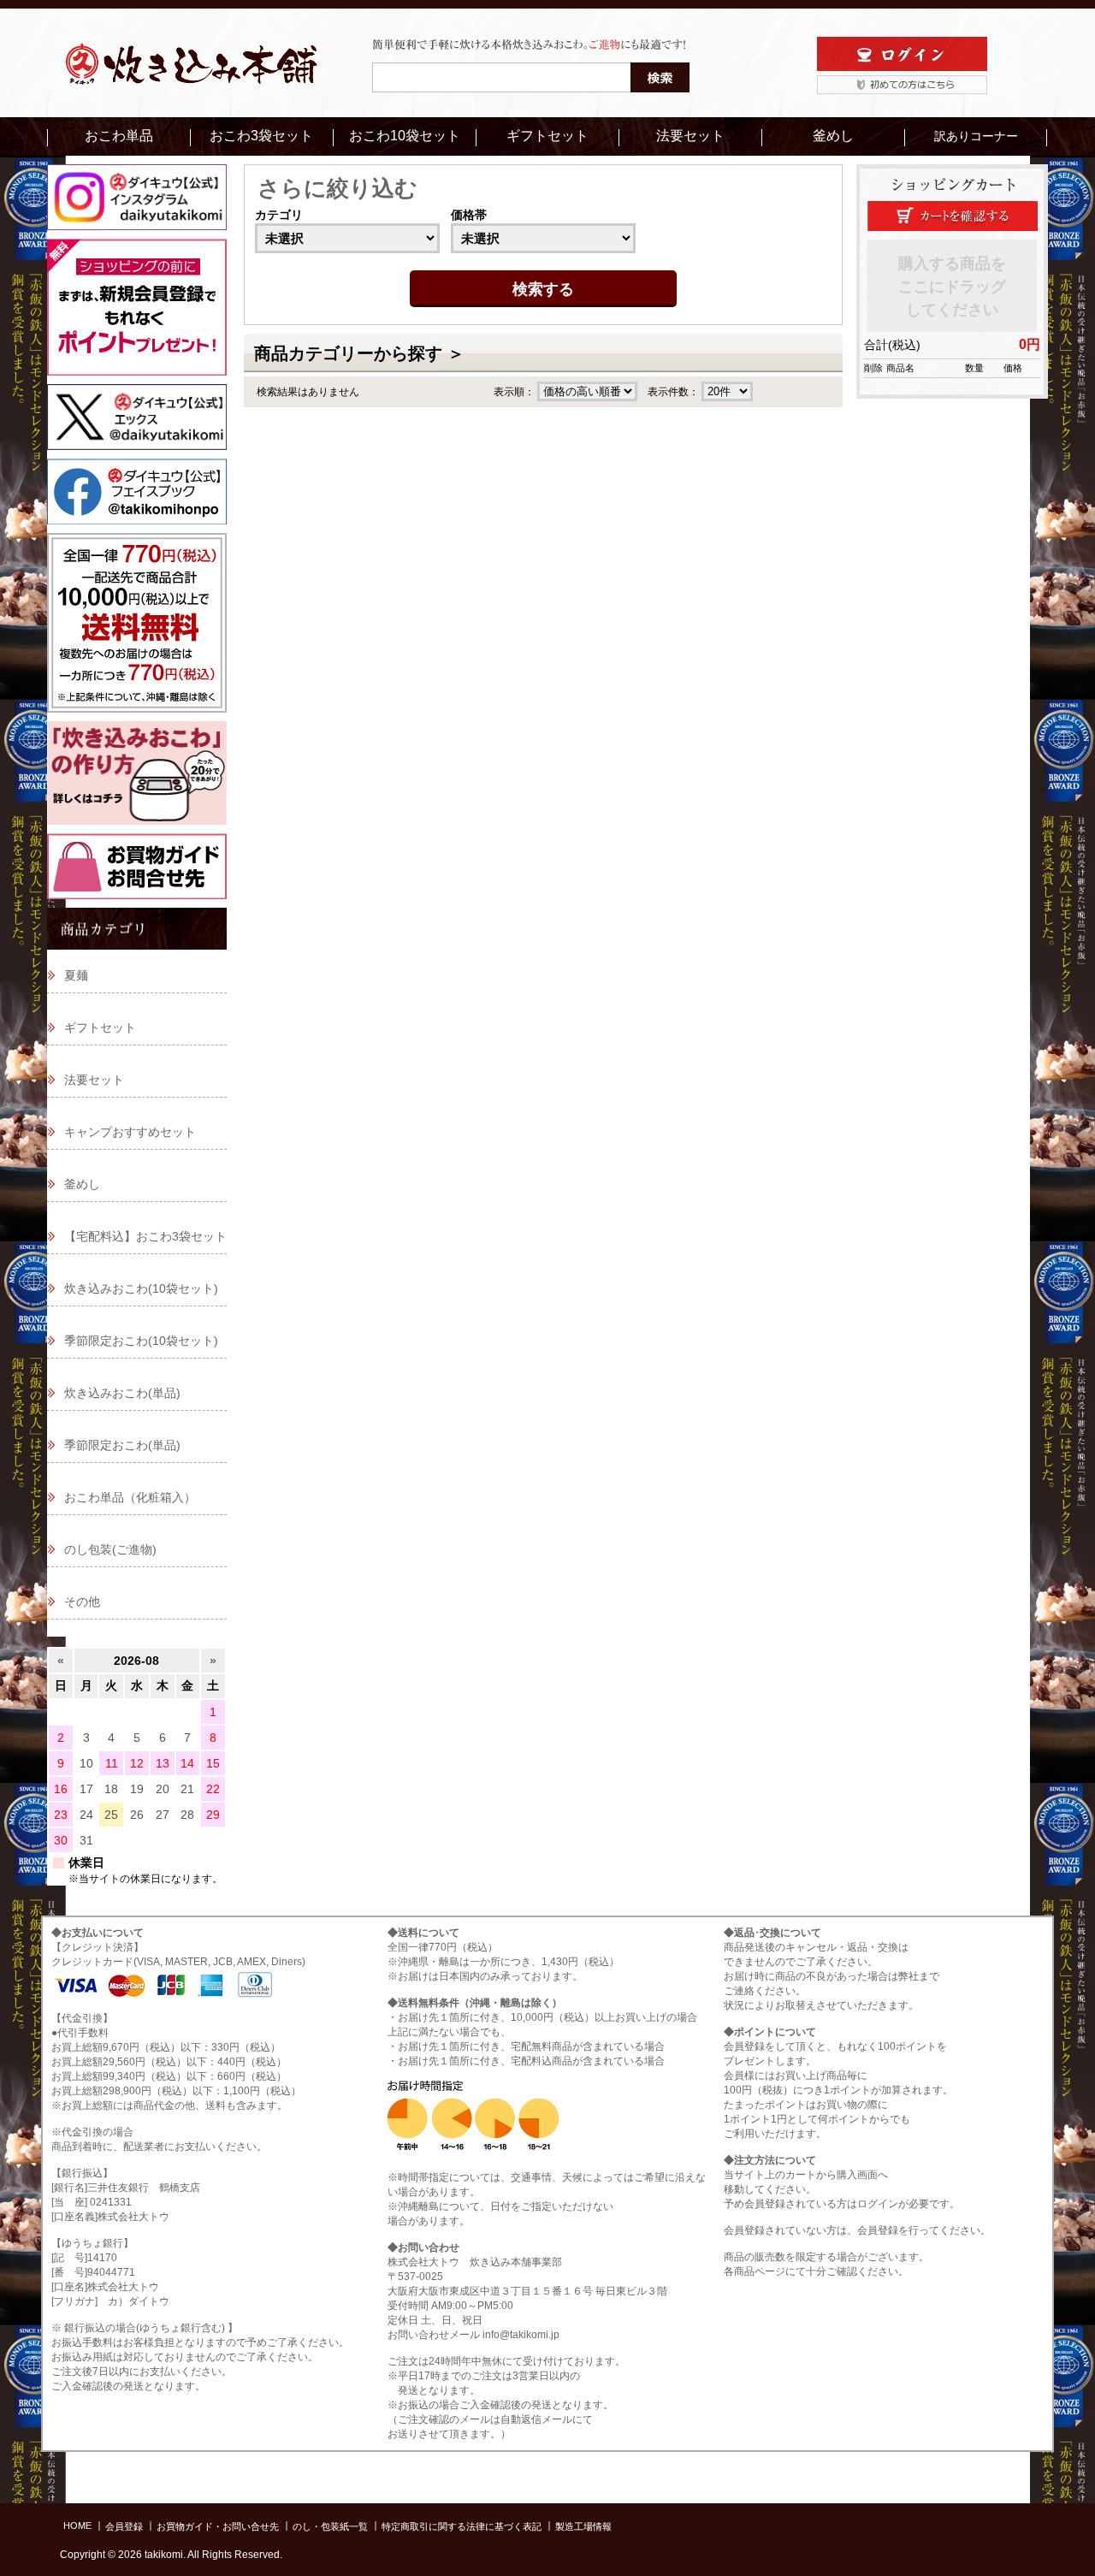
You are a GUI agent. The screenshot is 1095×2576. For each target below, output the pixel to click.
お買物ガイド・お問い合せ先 (218, 2526)
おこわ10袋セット (405, 136)
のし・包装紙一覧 (330, 2526)
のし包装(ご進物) (110, 1549)
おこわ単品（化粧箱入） (130, 1497)
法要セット (690, 136)
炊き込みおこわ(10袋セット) (141, 1288)
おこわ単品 (119, 136)
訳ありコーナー (976, 136)
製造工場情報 (583, 2526)
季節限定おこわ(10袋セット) (141, 1341)
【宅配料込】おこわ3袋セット (145, 1236)
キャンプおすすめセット (130, 1132)
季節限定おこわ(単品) (122, 1445)
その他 (82, 1602)
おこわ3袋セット (261, 136)
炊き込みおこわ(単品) (122, 1393)
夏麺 (76, 975)
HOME (77, 2526)
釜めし (833, 136)
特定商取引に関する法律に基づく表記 (462, 2526)
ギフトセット (547, 136)
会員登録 (124, 2526)
